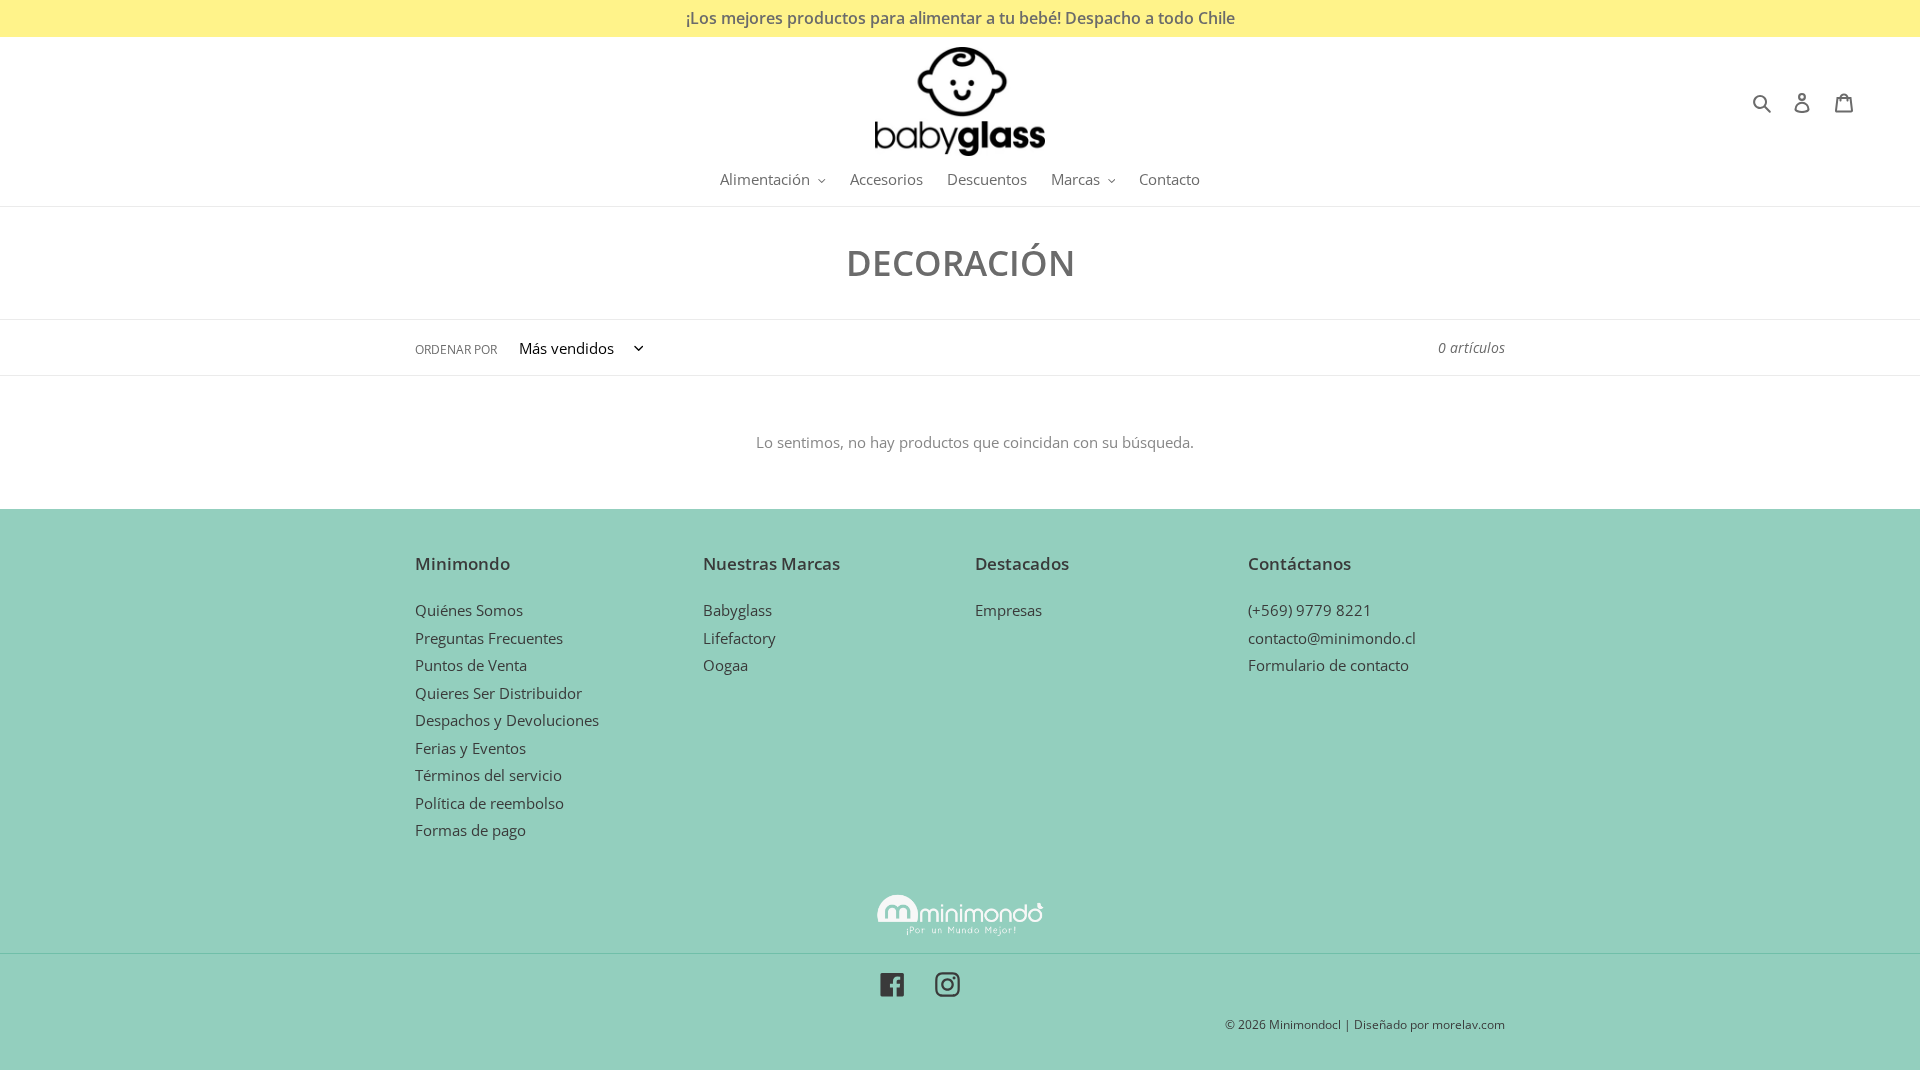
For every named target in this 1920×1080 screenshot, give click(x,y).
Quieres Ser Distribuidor (498, 693)
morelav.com (1468, 1024)
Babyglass (737, 610)
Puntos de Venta (471, 665)
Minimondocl (1305, 1024)
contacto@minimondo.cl (1332, 638)
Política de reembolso (489, 803)
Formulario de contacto (1328, 665)
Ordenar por (456, 349)
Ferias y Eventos (470, 748)
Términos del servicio (488, 775)
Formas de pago (470, 830)
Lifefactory (739, 638)
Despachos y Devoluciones (507, 720)
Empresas (1008, 610)
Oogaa (725, 665)
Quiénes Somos (469, 610)
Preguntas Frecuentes (489, 638)
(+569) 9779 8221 (1310, 610)
